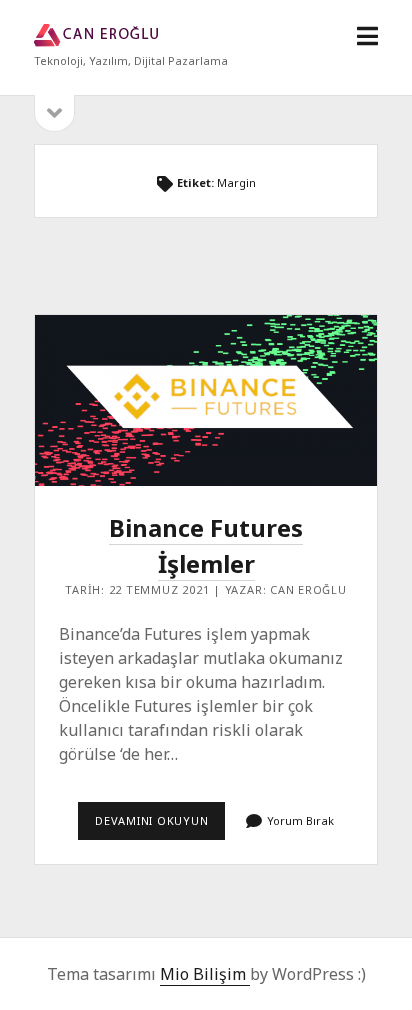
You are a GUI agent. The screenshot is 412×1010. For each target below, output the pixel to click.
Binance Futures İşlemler (205, 400)
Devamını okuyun (160, 826)
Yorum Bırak (300, 820)
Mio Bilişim (205, 974)
